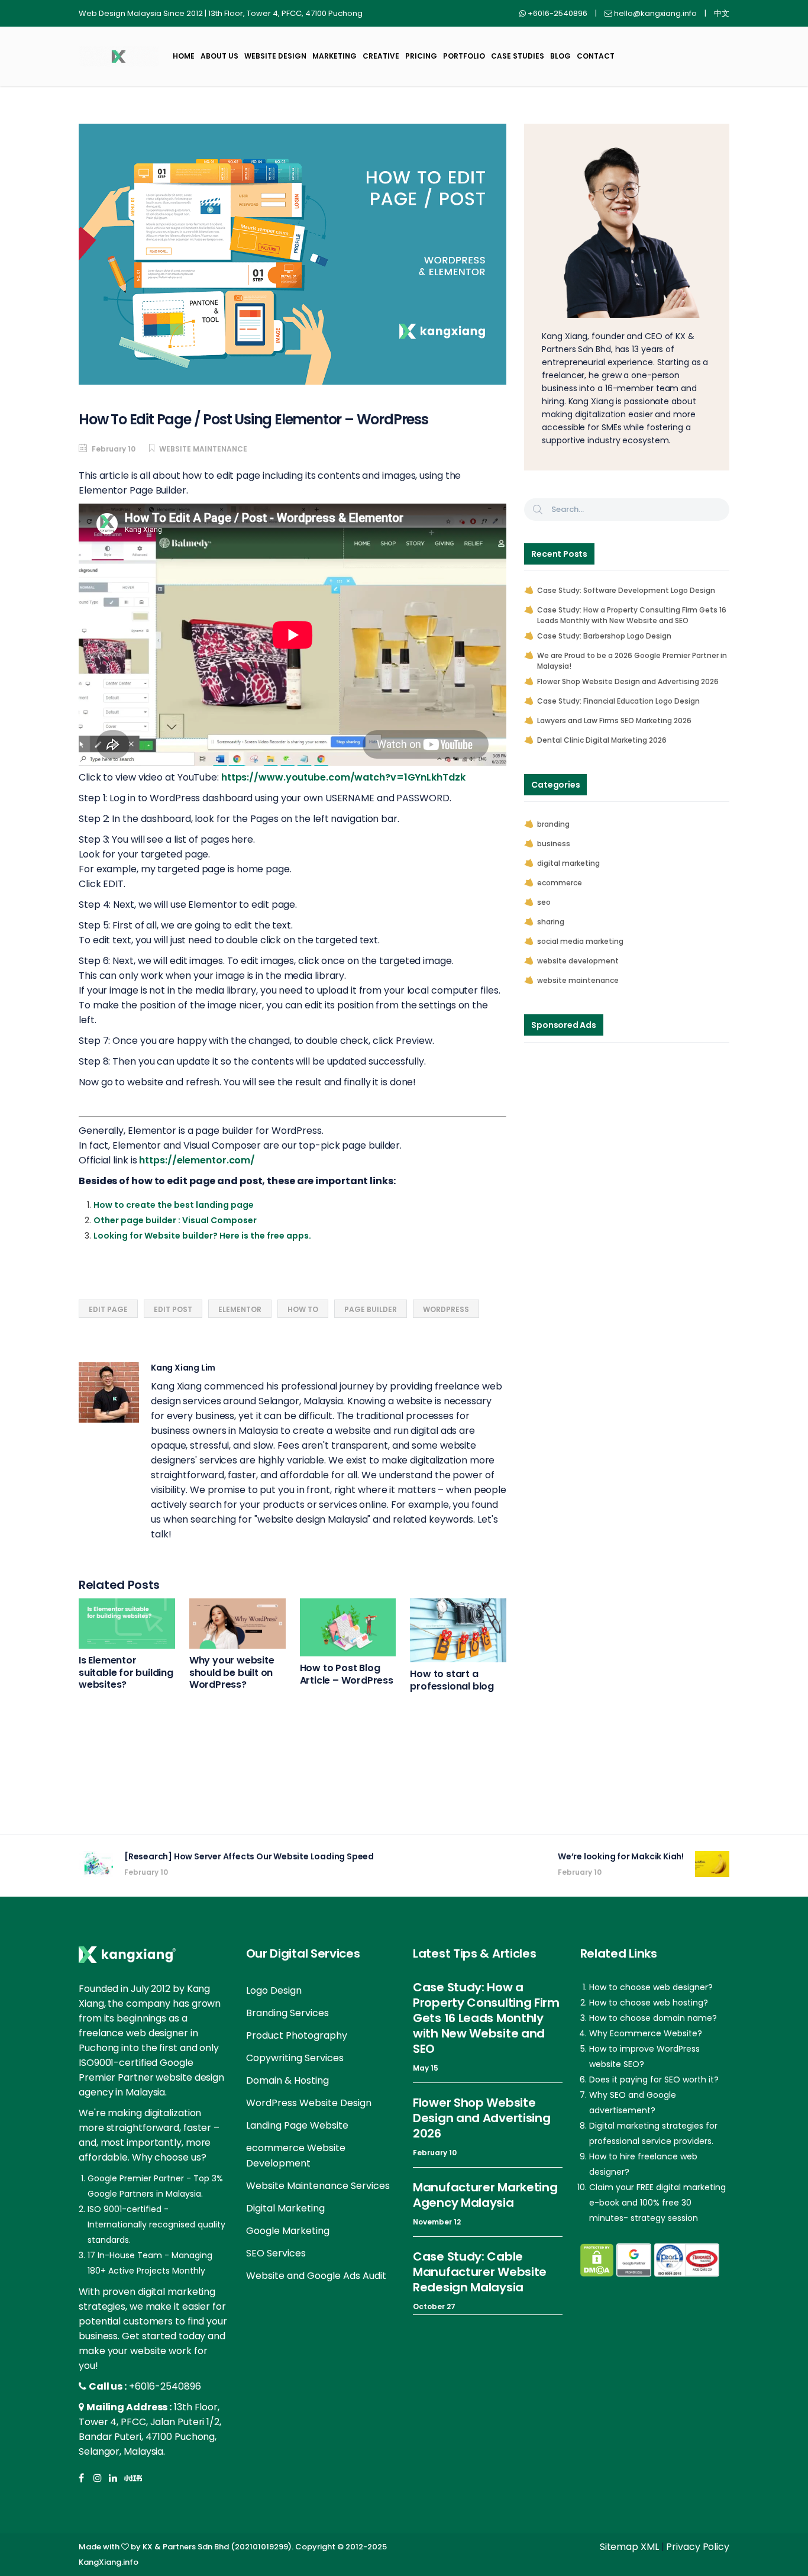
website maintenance (203, 449)
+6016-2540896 (165, 2386)
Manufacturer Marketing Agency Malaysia (485, 2195)
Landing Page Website (297, 2125)
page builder (371, 1309)
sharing (551, 922)
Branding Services (287, 2013)
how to (303, 1309)
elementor (240, 1309)
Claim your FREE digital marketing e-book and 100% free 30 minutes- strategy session (657, 2203)
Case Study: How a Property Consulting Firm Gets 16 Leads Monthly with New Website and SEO (632, 615)
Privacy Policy (698, 2547)
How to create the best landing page (174, 1205)
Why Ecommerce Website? (646, 2033)
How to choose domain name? (653, 2018)
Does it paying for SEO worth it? (654, 2080)
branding (553, 824)
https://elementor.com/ (197, 1160)
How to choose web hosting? (649, 2003)
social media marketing (580, 941)
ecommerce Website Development (296, 2156)
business (554, 844)
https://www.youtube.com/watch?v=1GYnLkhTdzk (343, 777)
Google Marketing (288, 2231)
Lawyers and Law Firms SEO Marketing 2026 (614, 720)
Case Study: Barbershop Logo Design (604, 636)
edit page (108, 1309)
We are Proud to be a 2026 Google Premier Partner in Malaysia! (632, 661)
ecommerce (560, 883)
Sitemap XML (629, 2547)
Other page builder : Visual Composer (175, 1220)
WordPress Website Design (309, 2103)
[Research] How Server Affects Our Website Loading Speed (249, 1856)
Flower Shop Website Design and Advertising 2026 (628, 681)
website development (578, 961)
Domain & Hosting (287, 2080)
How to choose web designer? (651, 1987)
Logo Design (274, 1990)
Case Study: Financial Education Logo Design (618, 701)
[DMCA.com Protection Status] (597, 2260)
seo (544, 902)
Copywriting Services (295, 2058)
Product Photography (297, 2035)
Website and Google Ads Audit (316, 2276)
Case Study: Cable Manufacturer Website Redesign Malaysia (480, 2272)
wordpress (446, 1309)
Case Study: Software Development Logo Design (626, 590)
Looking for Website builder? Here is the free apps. (202, 1236)
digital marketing (568, 863)
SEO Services (276, 2253)
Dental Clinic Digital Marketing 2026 (602, 740)
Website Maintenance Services (318, 2186)
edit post (173, 1309)
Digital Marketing (285, 2208)
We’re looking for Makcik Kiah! (621, 1856)
